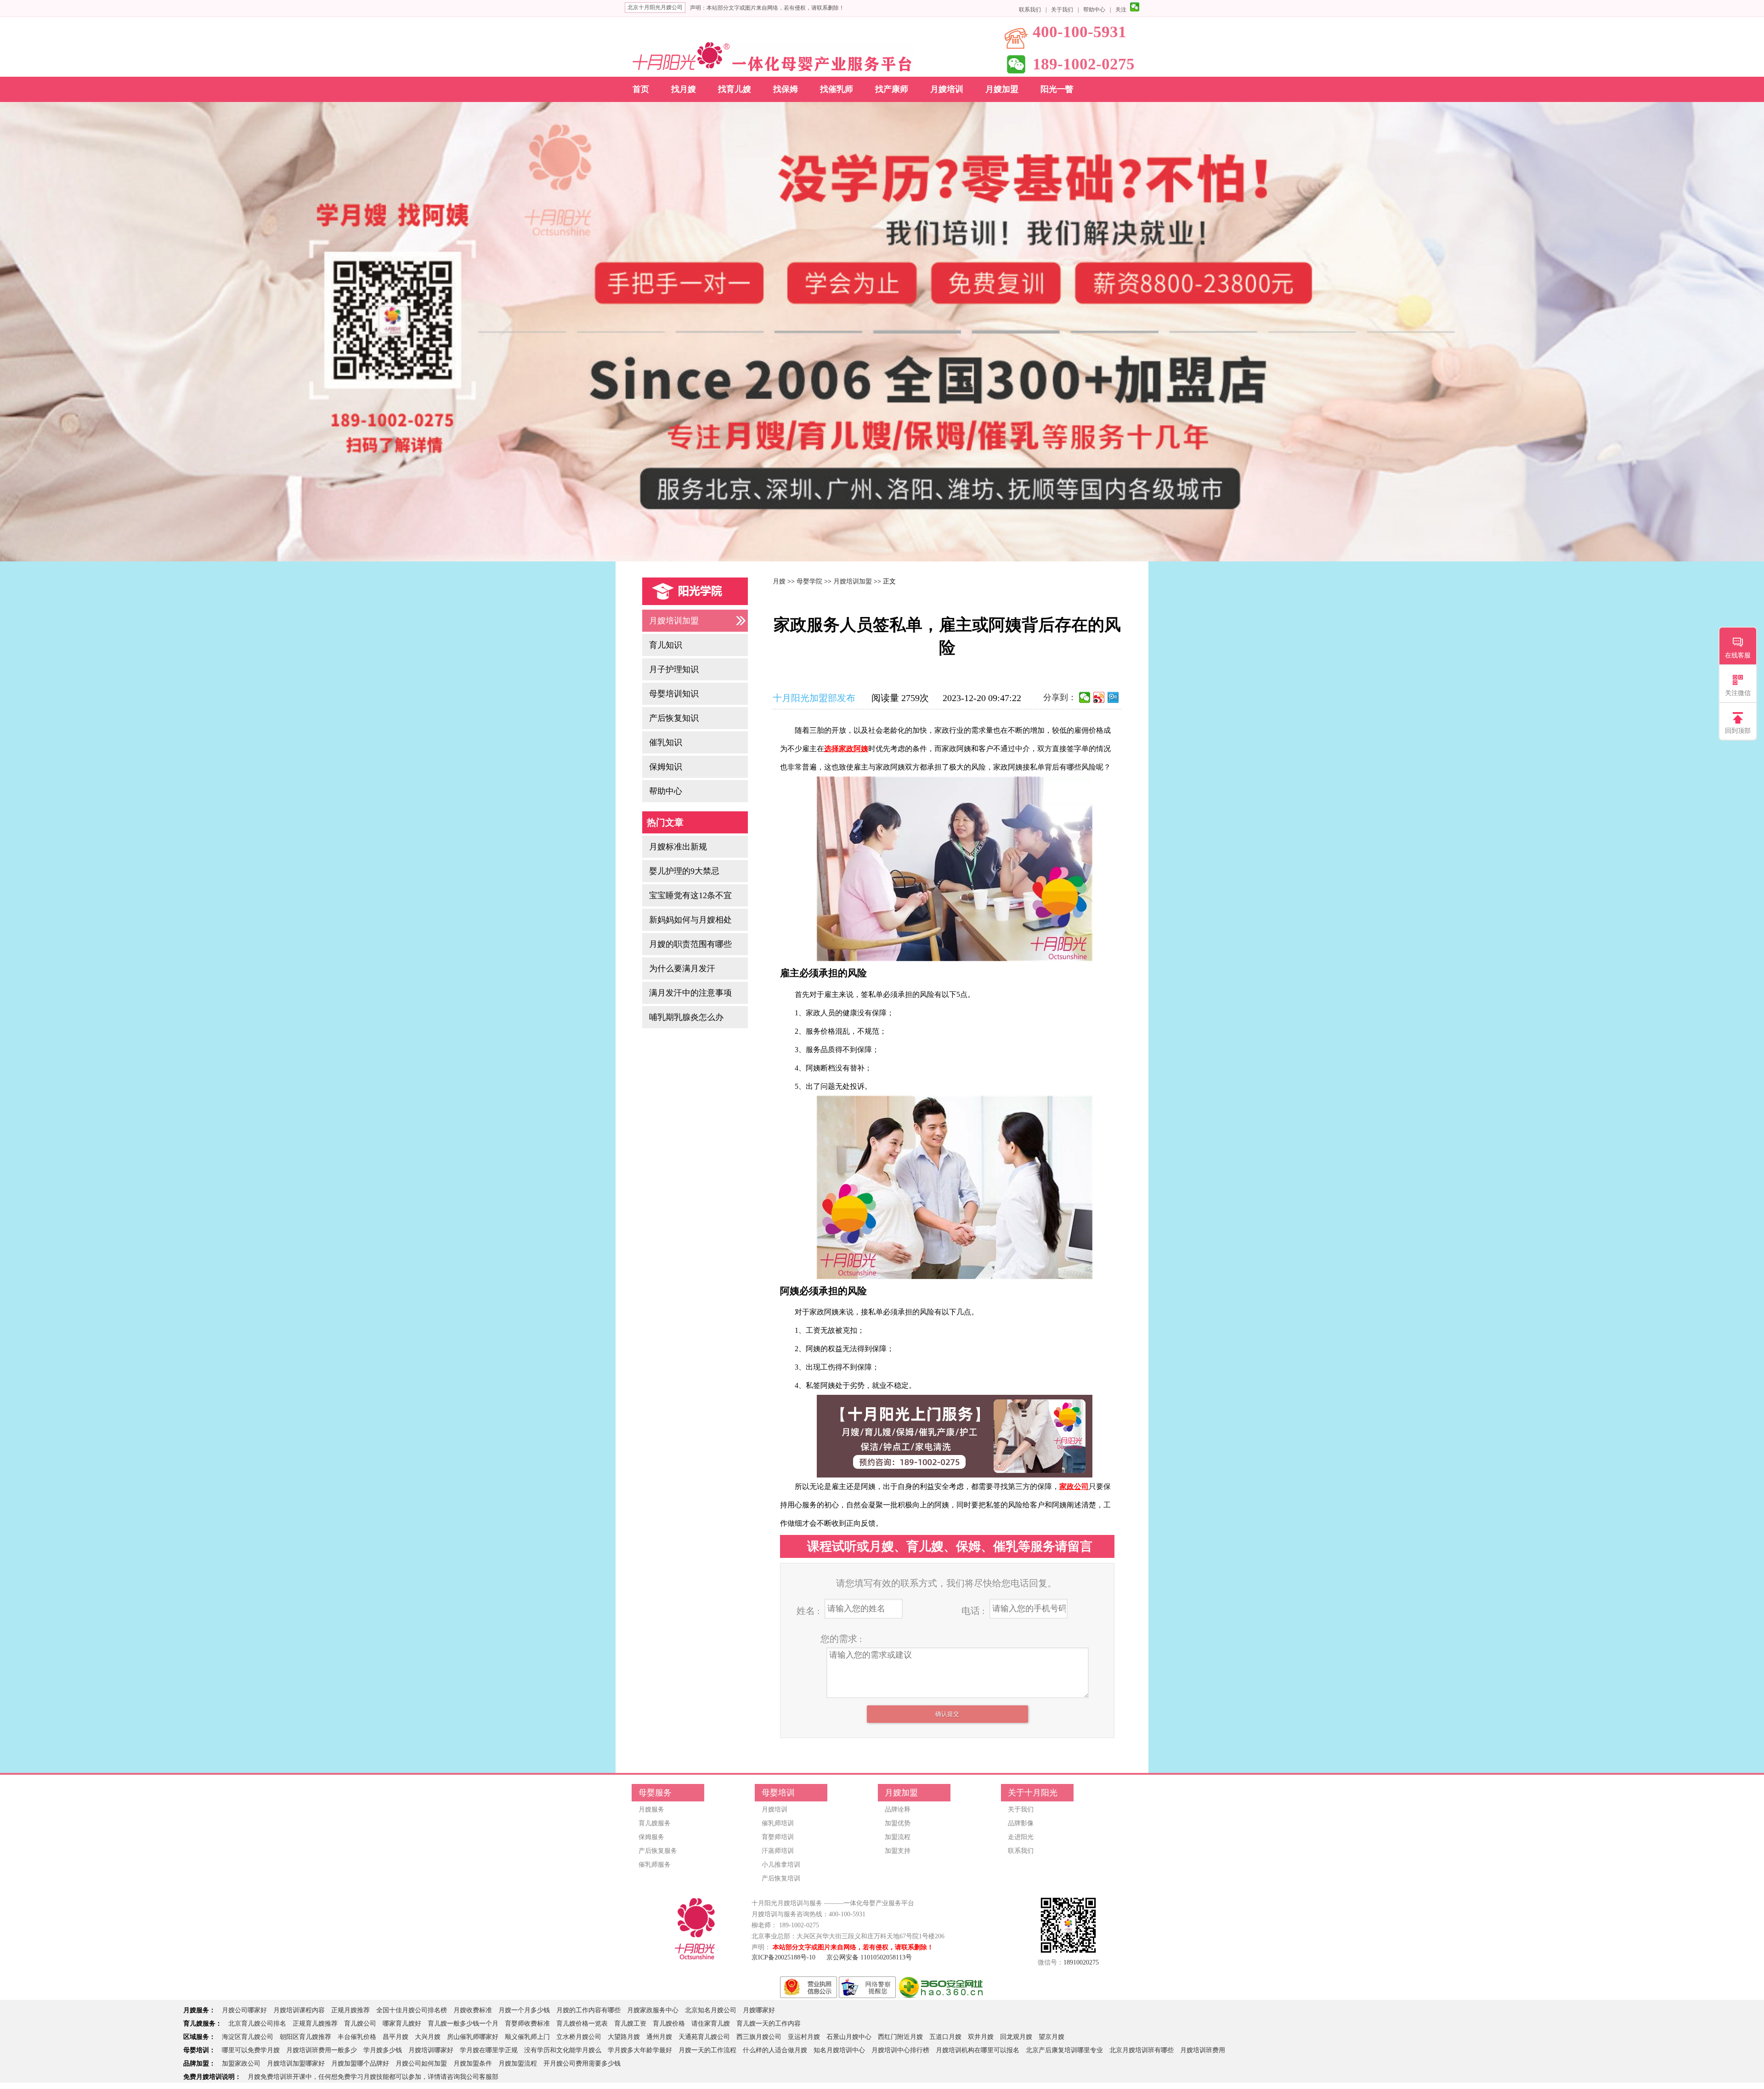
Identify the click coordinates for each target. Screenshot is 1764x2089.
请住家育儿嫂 (711, 2024)
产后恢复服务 (658, 1851)
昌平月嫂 (396, 2037)
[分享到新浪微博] (1099, 697)
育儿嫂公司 (360, 2024)
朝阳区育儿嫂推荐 (305, 2037)
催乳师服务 (655, 1865)
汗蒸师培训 (778, 1851)
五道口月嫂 (945, 2037)
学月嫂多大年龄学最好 (640, 2050)
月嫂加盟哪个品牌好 (360, 2064)
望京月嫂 (1052, 2037)
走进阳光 (1021, 1837)
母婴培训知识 (674, 694)
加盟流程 (898, 1837)
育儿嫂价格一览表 (582, 2024)
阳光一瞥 (1057, 89)
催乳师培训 (778, 1823)
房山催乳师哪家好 (473, 2037)
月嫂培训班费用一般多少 (322, 2050)
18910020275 (1081, 1962)
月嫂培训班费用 (1203, 2050)
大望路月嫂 (624, 2037)
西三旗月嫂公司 (759, 2037)
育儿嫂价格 (669, 2024)
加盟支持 (898, 1851)
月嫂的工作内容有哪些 (588, 2010)
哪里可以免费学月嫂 (251, 2050)
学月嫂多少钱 (383, 2050)
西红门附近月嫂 (900, 2037)
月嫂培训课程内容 (299, 2010)
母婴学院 (809, 581)
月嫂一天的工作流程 (707, 2050)
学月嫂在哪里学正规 (489, 2050)
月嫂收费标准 (473, 2010)
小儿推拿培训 (781, 1865)
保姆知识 (666, 767)
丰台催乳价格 (357, 2037)
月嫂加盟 (1002, 89)
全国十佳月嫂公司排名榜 (412, 2010)
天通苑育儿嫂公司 (704, 2037)
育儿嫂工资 (630, 2024)
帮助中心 (1094, 10)
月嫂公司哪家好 (244, 2010)
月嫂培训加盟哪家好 (296, 2064)
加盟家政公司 (241, 2064)
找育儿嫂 (735, 89)
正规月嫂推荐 (351, 2010)
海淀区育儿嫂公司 (248, 2037)
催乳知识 (666, 742)
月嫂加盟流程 (518, 2064)
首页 (641, 89)
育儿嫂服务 (655, 1823)
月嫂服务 (651, 1809)
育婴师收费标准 (527, 2024)
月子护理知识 (674, 669)
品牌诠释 (898, 1809)
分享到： (1060, 697)
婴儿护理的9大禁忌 (684, 871)
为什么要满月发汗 (682, 968)
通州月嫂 (659, 2037)
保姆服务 (651, 1837)
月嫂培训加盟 (674, 621)
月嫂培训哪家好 (431, 2050)
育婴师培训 (778, 1837)
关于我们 (1062, 10)
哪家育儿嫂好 (402, 2024)
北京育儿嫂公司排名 (257, 2024)
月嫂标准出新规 (678, 847)
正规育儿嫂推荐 (315, 2024)
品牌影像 (1021, 1823)
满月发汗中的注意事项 (690, 993)
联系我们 (1030, 10)
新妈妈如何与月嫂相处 (690, 920)
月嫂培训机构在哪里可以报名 (978, 2050)
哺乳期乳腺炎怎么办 (686, 1017)
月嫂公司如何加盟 (421, 2064)
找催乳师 (837, 89)
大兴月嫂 (428, 2037)
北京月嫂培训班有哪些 (1142, 2050)
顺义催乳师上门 (527, 2037)
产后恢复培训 (781, 1878)
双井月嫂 (981, 2037)
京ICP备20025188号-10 (783, 1957)
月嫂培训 (947, 89)
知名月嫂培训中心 (839, 2050)
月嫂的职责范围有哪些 (690, 944)
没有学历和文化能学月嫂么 (563, 2050)
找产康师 (892, 89)
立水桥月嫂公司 (579, 2037)
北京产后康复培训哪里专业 (1064, 2050)
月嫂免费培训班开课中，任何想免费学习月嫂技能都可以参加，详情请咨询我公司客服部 (373, 2077)
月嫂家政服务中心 (653, 2010)
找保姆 (786, 89)
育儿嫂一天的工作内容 (769, 2024)
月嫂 (779, 581)
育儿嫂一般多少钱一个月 (463, 2024)
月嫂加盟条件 (473, 2064)
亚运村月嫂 (804, 2037)
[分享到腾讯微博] (1113, 697)
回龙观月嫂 (1016, 2037)
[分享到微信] (1085, 697)
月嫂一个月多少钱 (524, 2010)
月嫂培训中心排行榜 (900, 2050)
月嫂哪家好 (759, 2010)
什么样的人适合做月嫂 (775, 2050)
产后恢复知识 (674, 718)
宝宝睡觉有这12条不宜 (690, 895)
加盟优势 (898, 1823)
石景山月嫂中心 (849, 2037)
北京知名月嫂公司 (711, 2010)
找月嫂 (684, 89)
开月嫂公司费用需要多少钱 (582, 2064)
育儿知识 (666, 645)
